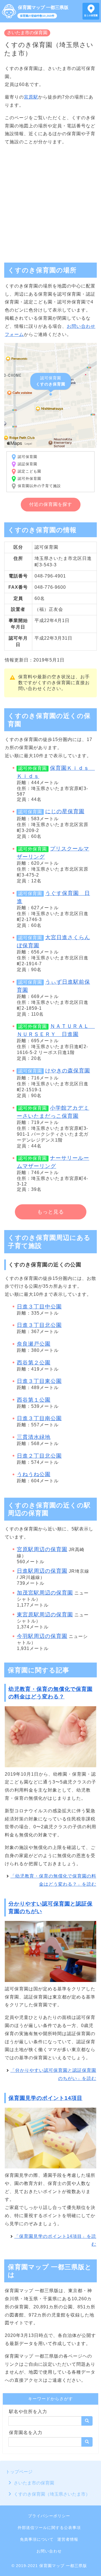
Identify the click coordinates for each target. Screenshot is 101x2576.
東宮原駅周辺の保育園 (45, 1615)
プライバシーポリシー (49, 2516)
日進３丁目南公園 (39, 1418)
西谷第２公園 (34, 1363)
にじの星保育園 (65, 811)
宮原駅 (31, 97)
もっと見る (51, 1212)
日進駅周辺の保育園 (42, 1571)
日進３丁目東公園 (39, 1381)
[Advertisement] (50, 202)
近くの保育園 (91, 16)
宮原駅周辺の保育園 (42, 1549)
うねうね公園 (34, 1474)
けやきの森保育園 (68, 1071)
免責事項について (37, 2539)
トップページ (19, 2472)
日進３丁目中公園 (39, 1307)
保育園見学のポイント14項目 (45, 2098)
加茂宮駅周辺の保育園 (45, 1593)
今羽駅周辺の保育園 (42, 1636)
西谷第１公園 (34, 1400)
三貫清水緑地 (34, 1437)
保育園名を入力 (26, 2433)
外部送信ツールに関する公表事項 (49, 2528)
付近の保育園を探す (51, 504)
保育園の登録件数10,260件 (37, 16)
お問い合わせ (49, 2551)
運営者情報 (68, 2539)
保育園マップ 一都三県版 (43, 7)
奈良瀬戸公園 (34, 1344)
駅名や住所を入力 (28, 2412)
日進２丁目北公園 (39, 1456)
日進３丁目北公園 (39, 1325)
